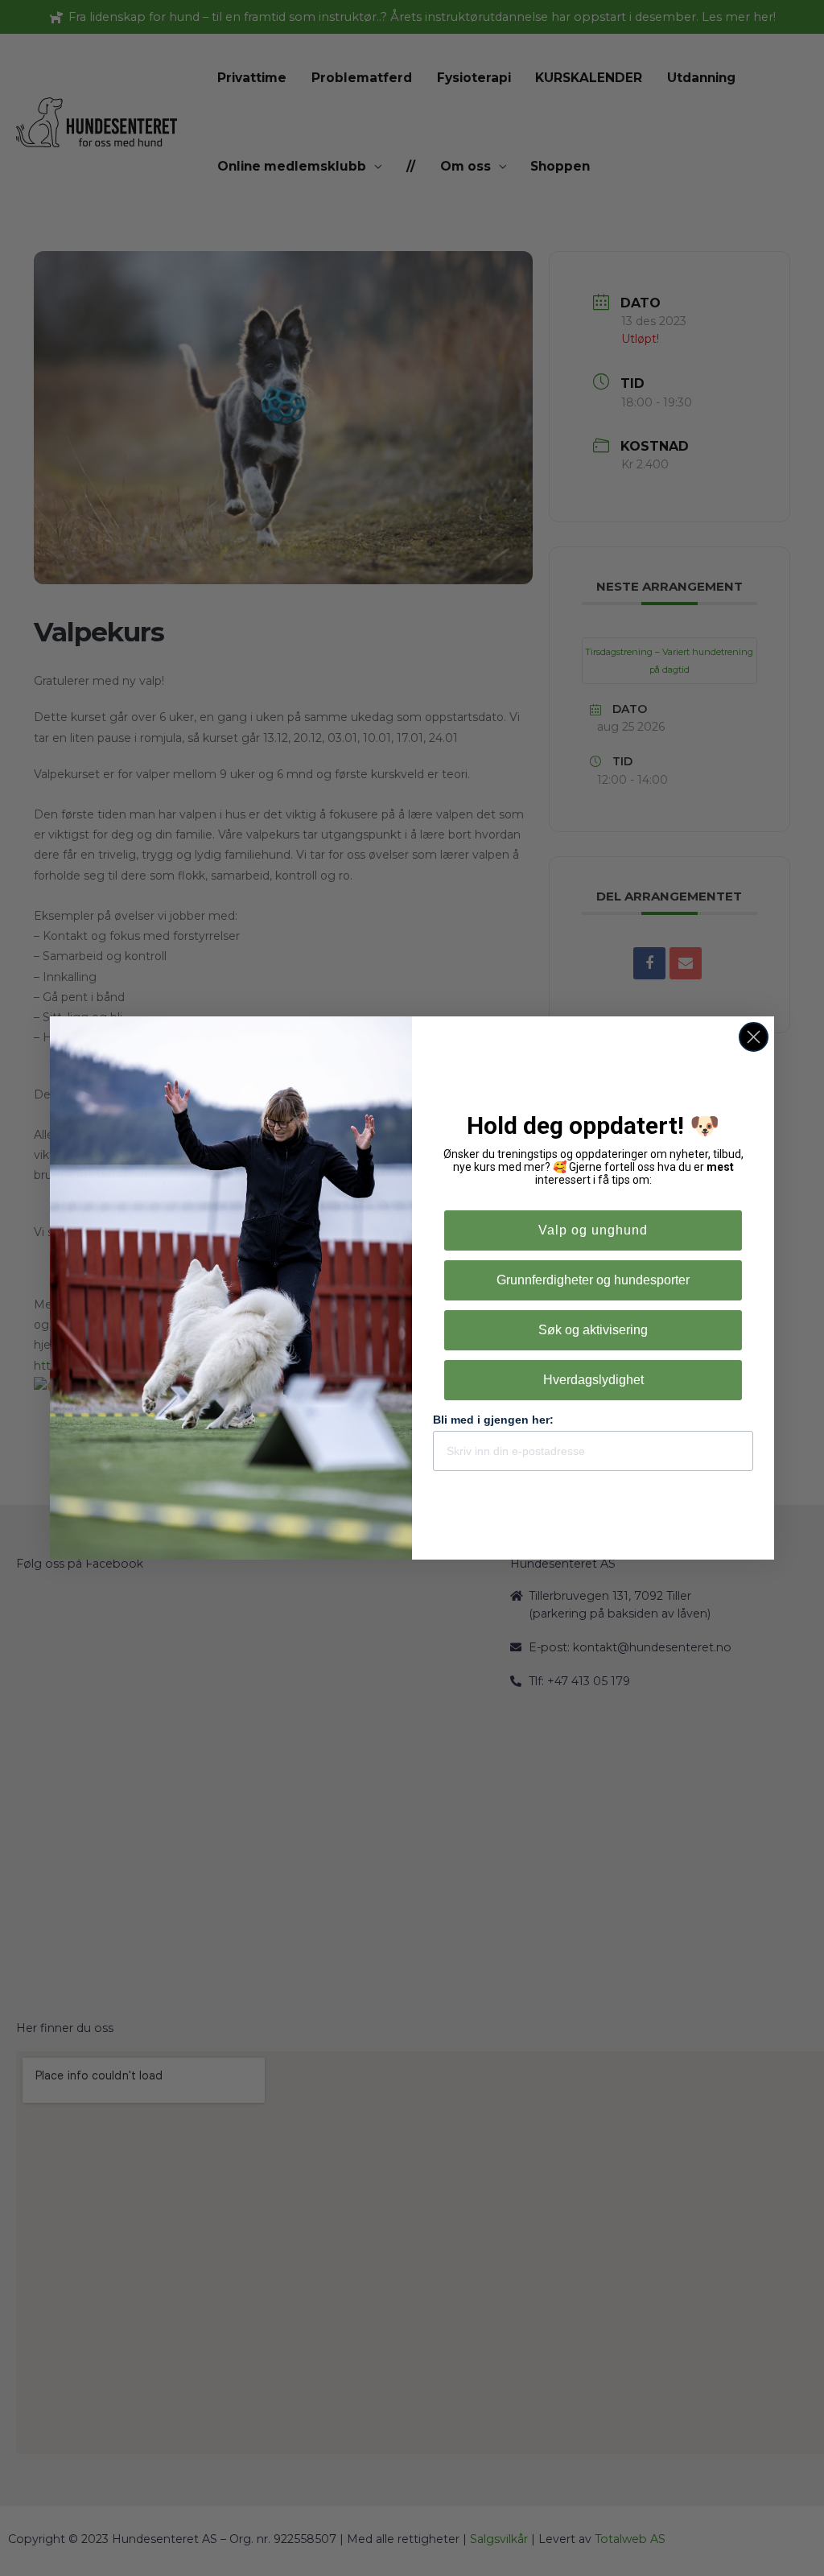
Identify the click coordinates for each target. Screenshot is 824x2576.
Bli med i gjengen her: (493, 1420)
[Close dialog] (754, 1037)
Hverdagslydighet (593, 1380)
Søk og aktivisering (593, 1330)
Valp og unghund (593, 1230)
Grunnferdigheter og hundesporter (593, 1280)
